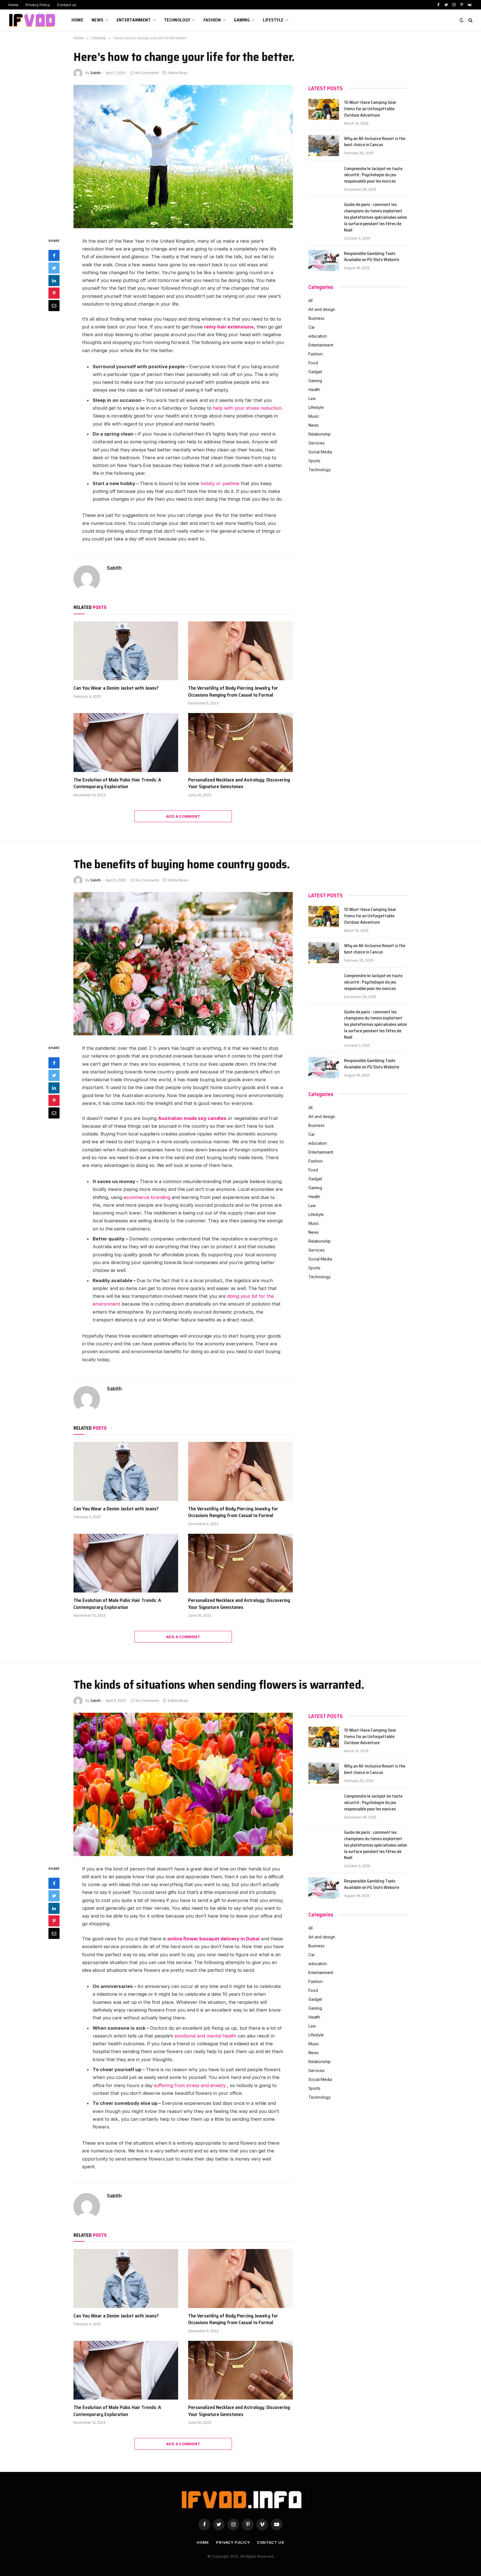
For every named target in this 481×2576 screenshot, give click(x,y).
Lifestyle (273, 20)
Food (313, 363)
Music (314, 416)
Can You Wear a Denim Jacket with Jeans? (116, 688)
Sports (314, 461)
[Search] (470, 20)
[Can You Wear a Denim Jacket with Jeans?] (126, 651)
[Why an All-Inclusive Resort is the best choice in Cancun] (324, 146)
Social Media (320, 452)
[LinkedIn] (54, 281)
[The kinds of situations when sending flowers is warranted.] (183, 1784)
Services (316, 443)
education (318, 336)
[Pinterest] (54, 293)
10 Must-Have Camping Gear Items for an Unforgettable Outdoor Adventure (370, 109)
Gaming (242, 20)
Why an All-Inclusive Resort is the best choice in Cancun (375, 142)
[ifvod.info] (33, 20)
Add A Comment (183, 816)
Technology (177, 20)
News (97, 20)
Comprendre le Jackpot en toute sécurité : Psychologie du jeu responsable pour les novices (373, 175)
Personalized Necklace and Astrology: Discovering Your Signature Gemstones (239, 783)
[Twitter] (54, 268)
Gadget (315, 372)
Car (312, 327)
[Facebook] (54, 255)
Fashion (212, 20)
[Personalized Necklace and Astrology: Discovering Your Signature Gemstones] (240, 743)
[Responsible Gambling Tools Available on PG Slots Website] (324, 260)
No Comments (147, 73)
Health (314, 389)
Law (312, 398)
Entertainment (134, 20)
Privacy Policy (38, 5)
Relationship (320, 434)
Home (13, 5)
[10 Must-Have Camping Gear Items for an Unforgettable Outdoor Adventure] (324, 109)
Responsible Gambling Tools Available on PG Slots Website (372, 257)
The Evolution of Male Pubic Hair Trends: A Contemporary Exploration (117, 783)
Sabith (96, 73)
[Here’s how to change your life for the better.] (183, 157)
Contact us (67, 5)
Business (316, 318)
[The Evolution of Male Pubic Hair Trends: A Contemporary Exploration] (126, 743)
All (311, 300)
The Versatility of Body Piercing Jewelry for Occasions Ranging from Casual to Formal (233, 691)
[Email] (54, 306)
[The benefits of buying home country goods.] (183, 964)
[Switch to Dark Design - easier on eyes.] (462, 20)
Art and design (322, 309)
